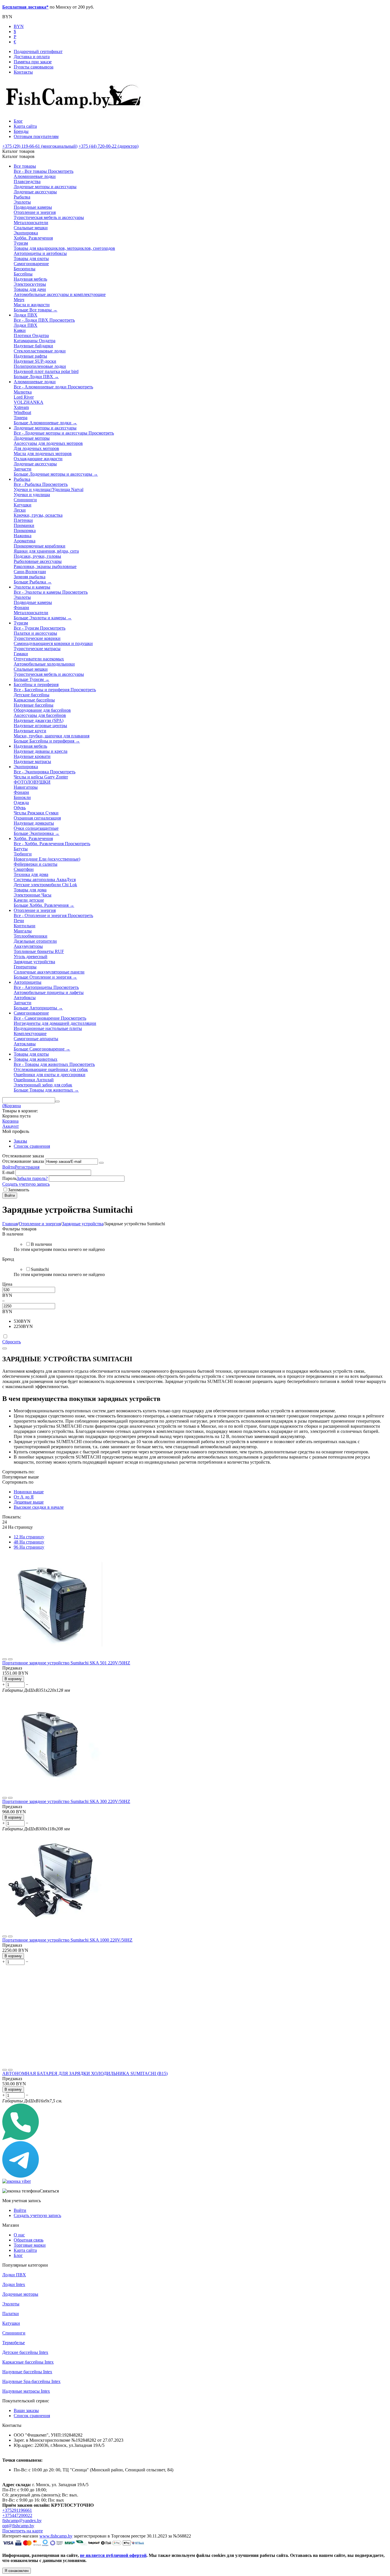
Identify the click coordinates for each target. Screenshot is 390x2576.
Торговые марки (30, 2245)
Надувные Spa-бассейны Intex (31, 2381)
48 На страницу (29, 1542)
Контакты (23, 72)
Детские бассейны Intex (25, 2352)
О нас (19, 2235)
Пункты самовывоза (34, 67)
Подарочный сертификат (38, 51)
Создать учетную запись (26, 1184)
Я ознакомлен (17, 2571)
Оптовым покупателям (36, 136)
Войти (9, 1167)
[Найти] (57, 1102)
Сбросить (12, 1342)
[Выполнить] (101, 1163)
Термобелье (14, 2343)
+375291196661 (17, 2510)
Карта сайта (25, 126)
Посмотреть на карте (23, 2531)
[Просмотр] (5, 1659)
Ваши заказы (26, 2410)
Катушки (11, 2323)
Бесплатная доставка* (25, 7)
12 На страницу (29, 1537)
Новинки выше (29, 1492)
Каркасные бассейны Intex (28, 2362)
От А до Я (24, 1497)
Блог (18, 121)
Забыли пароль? (32, 1178)
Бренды (21, 131)
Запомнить (19, 1190)
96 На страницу (29, 1547)
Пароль (9, 1178)
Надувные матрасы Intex (26, 2391)
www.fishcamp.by (56, 2536)
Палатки (11, 2314)
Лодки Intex (14, 2284)
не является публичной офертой (113, 2555)
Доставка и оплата (32, 57)
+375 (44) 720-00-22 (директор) (108, 146)
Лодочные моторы (20, 2294)
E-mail (8, 1172)
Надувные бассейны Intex (27, 2372)
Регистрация (27, 1167)
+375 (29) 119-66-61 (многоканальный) (40, 146)
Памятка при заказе (33, 62)
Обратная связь (29, 2240)
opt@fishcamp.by (18, 2526)
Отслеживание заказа (23, 1161)
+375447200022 (17, 2515)
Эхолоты (11, 2304)
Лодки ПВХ (14, 2275)
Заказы (20, 1141)
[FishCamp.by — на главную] (76, 111)
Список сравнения (32, 1146)
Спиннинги (14, 2333)
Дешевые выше (29, 1502)
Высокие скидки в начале (39, 1507)
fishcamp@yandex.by (22, 2521)
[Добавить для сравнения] (10, 1659)
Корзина (10, 1121)
